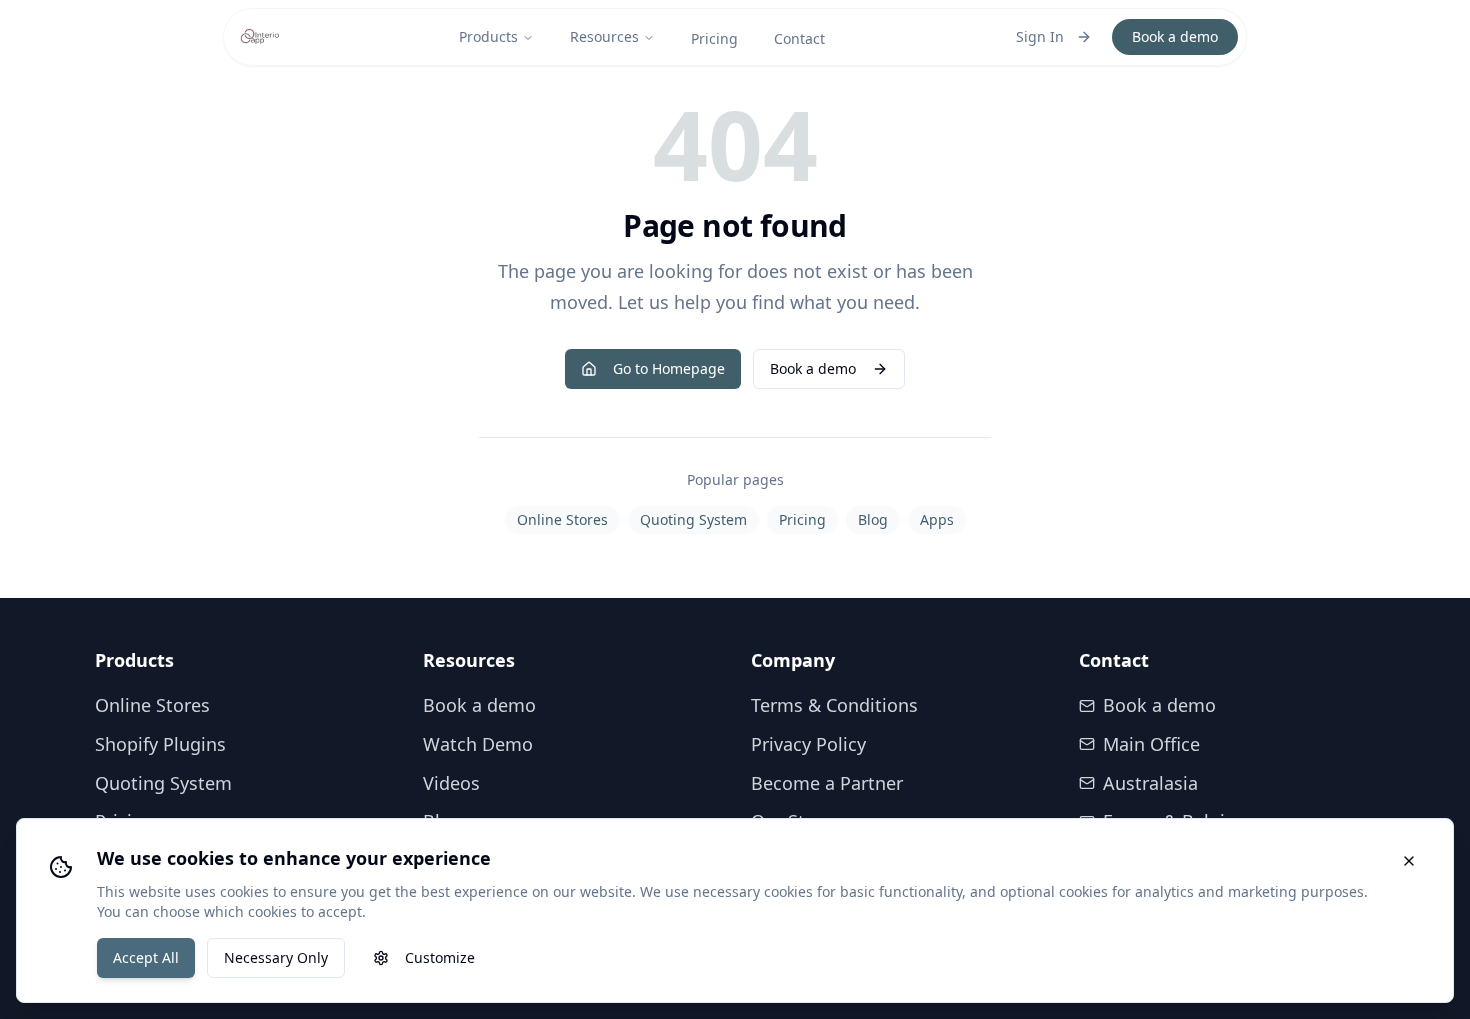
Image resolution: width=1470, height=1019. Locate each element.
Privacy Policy (808, 744)
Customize (440, 957)
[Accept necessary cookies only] (1409, 861)
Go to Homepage (669, 368)
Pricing (714, 38)
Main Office (1151, 744)
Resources (604, 36)
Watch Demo (478, 744)
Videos (451, 783)
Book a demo (1175, 36)
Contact (799, 38)
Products (488, 36)
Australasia (1150, 783)
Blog (873, 519)
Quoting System (693, 519)
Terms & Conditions (834, 705)
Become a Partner (827, 783)
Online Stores (562, 519)
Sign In (1040, 36)
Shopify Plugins (160, 744)
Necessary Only (276, 957)
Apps (937, 519)
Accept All (146, 957)
